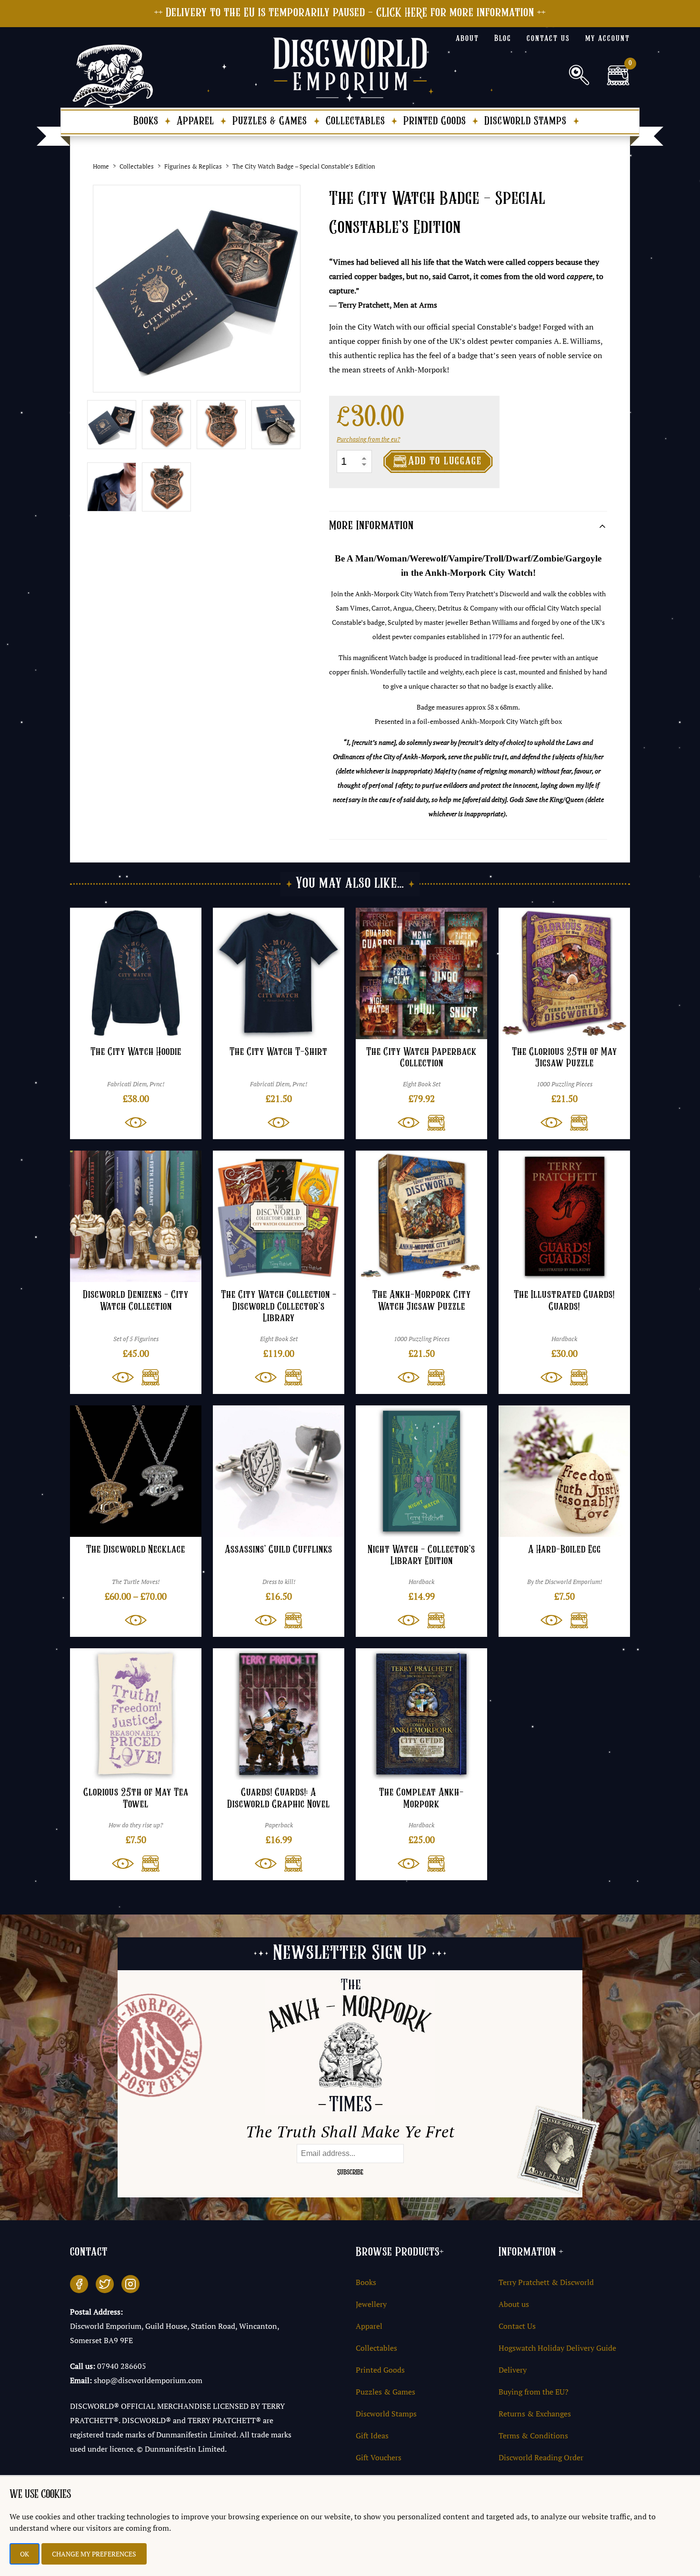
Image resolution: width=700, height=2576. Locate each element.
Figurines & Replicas (193, 166)
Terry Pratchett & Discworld (546, 2282)
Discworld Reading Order (541, 2457)
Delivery (513, 2370)
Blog (503, 39)
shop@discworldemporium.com (148, 2380)
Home (101, 166)
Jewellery (371, 2304)
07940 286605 (122, 2366)
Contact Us (517, 2326)
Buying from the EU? (534, 2392)
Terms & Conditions (533, 2436)
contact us (548, 39)
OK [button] (25, 2554)
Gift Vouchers (379, 2457)
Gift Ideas (372, 2436)
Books (146, 121)
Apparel (195, 121)
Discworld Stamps (525, 121)
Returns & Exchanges (535, 2414)
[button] (432, 1123)
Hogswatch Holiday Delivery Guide (557, 2348)
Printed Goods (435, 121)
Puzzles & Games (270, 121)
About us (514, 2304)
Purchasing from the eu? (368, 439)
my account (608, 39)
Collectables (355, 121)
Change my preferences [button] (94, 2554)
